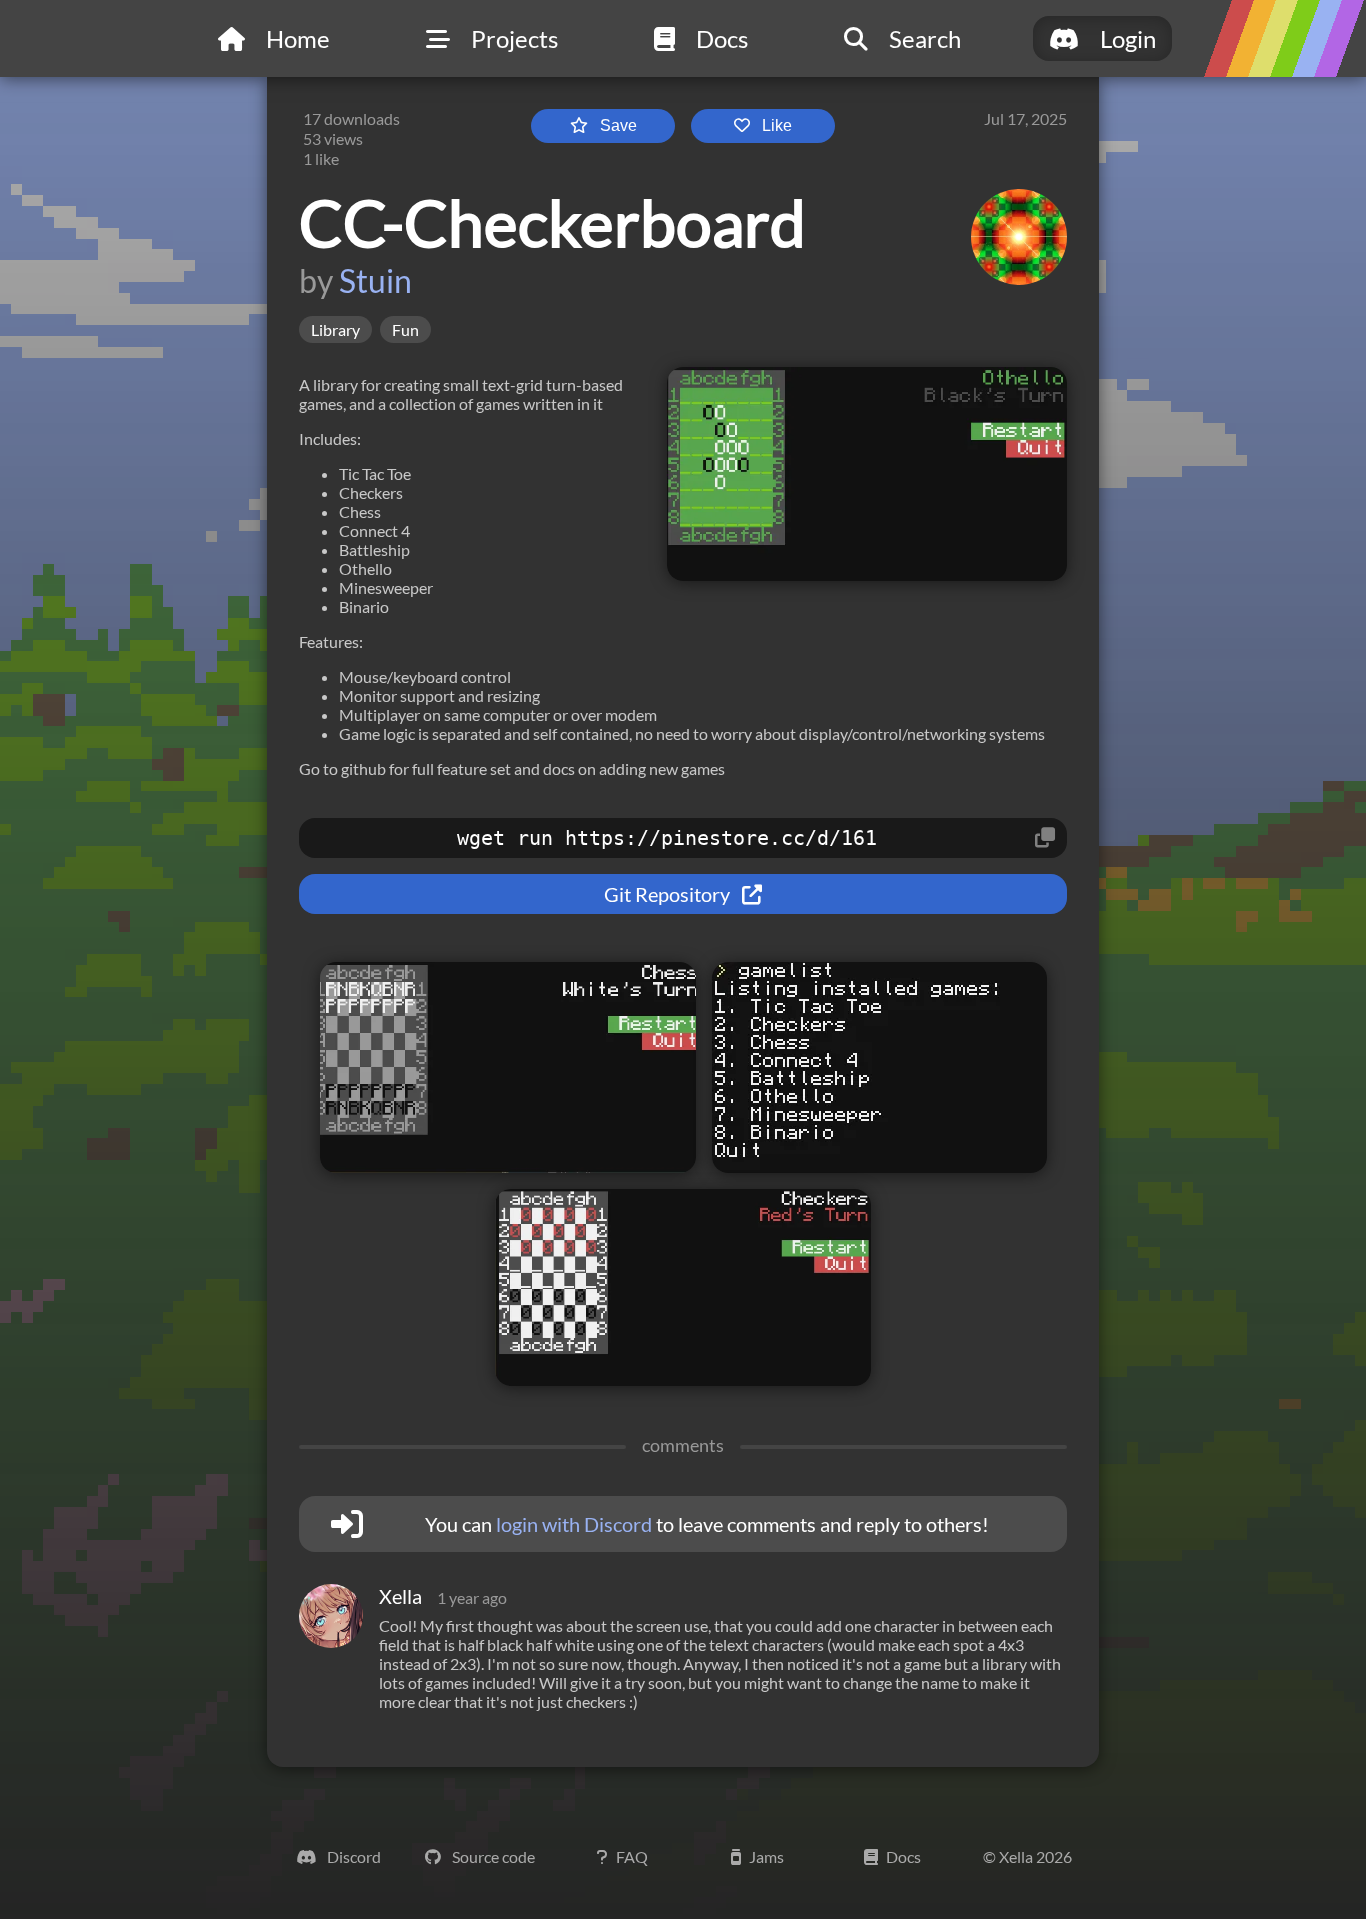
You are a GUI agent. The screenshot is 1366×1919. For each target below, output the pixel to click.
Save (618, 125)
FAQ (632, 1856)
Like (777, 125)
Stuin (375, 280)
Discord (352, 1856)
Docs (903, 1856)
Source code (492, 1856)
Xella (400, 1596)
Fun (405, 329)
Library (335, 329)
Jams (766, 1856)
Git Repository (669, 894)
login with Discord (574, 1524)
